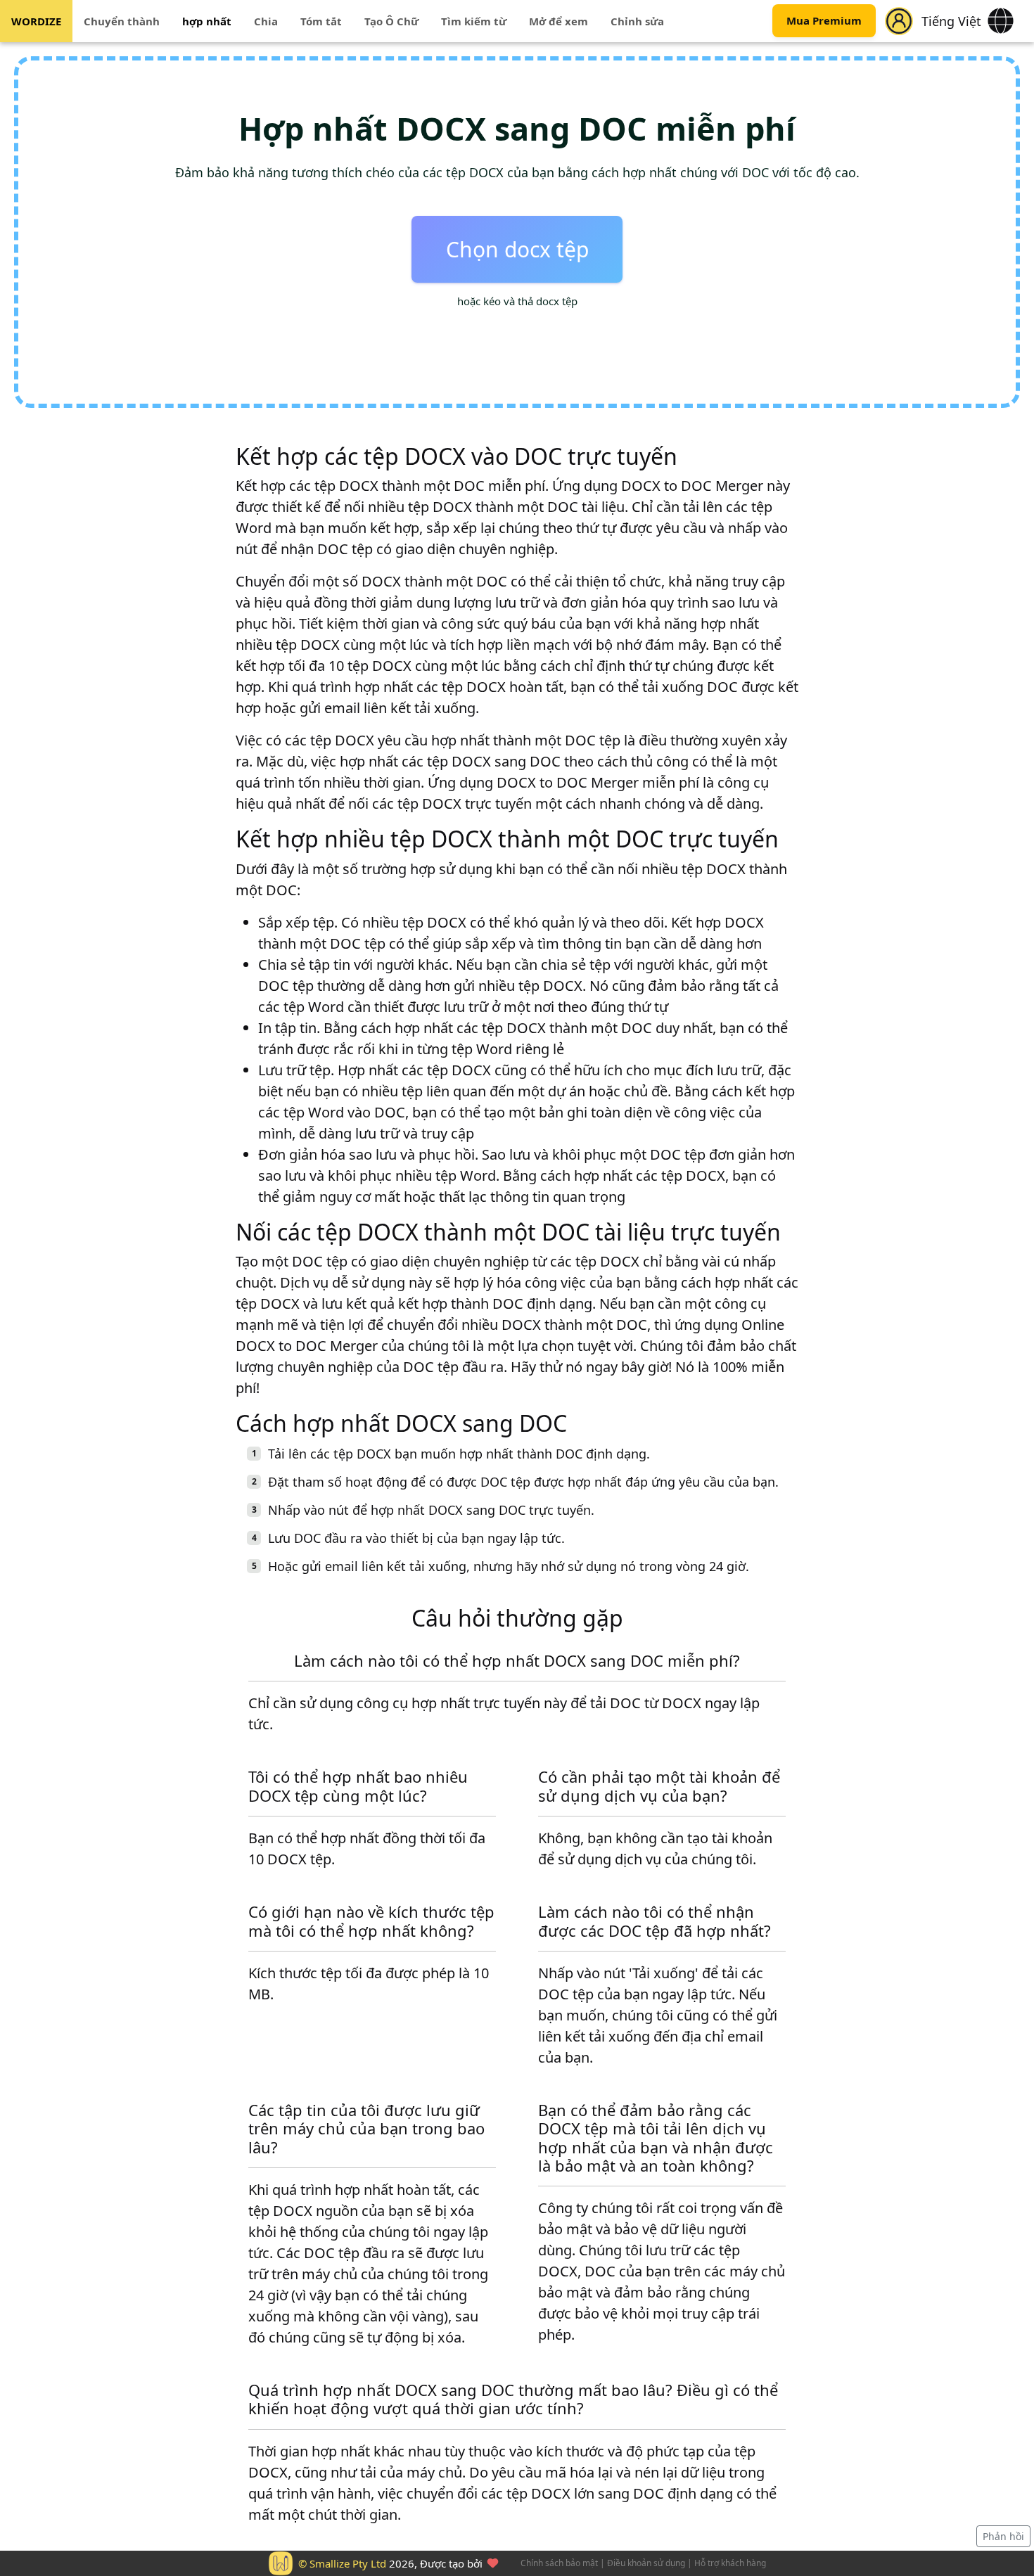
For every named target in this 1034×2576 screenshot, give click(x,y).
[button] (899, 21)
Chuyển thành (122, 21)
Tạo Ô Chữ (391, 21)
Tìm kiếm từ (474, 21)
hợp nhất (207, 21)
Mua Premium (824, 21)
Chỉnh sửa (637, 21)
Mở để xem (559, 21)
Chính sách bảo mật (559, 2563)
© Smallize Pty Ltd (342, 2563)
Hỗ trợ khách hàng (730, 2563)
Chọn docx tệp (517, 249)
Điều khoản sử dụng (646, 2563)
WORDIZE (36, 21)
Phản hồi (1003, 2536)
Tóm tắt (321, 21)
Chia (266, 21)
